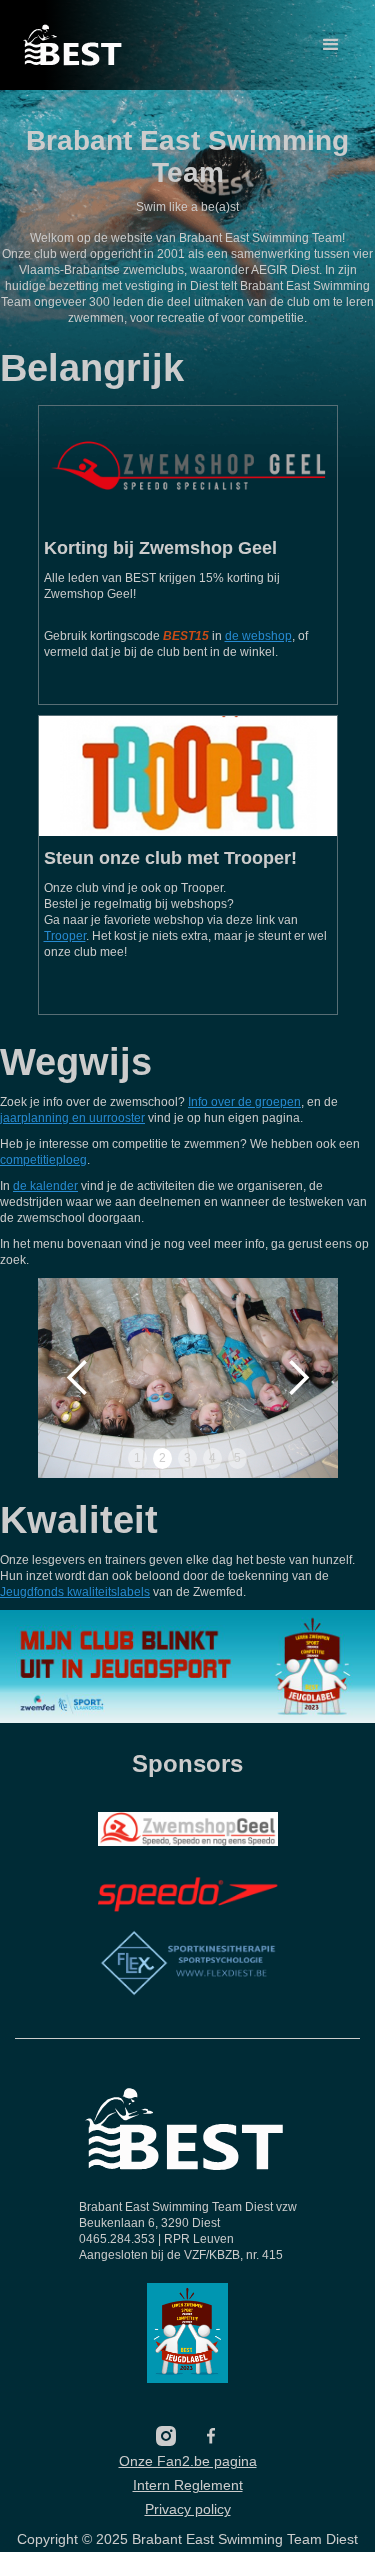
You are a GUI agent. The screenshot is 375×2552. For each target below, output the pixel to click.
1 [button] (137, 1458)
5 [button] (237, 1458)
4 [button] (212, 1458)
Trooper (65, 936)
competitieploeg (43, 1160)
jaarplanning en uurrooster (72, 1118)
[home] (74, 45)
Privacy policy (188, 2509)
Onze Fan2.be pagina (188, 2461)
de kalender (45, 1186)
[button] (331, 45)
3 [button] (187, 1458)
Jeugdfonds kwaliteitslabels (75, 1592)
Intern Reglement (188, 2485)
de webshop (258, 636)
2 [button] (162, 1458)
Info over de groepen (244, 1102)
